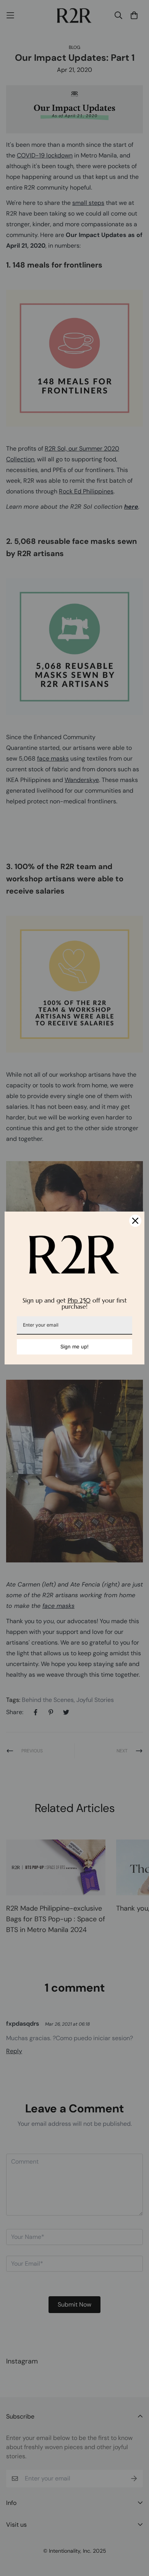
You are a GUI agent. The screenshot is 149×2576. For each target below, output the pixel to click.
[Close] (135, 1221)
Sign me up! (74, 1346)
